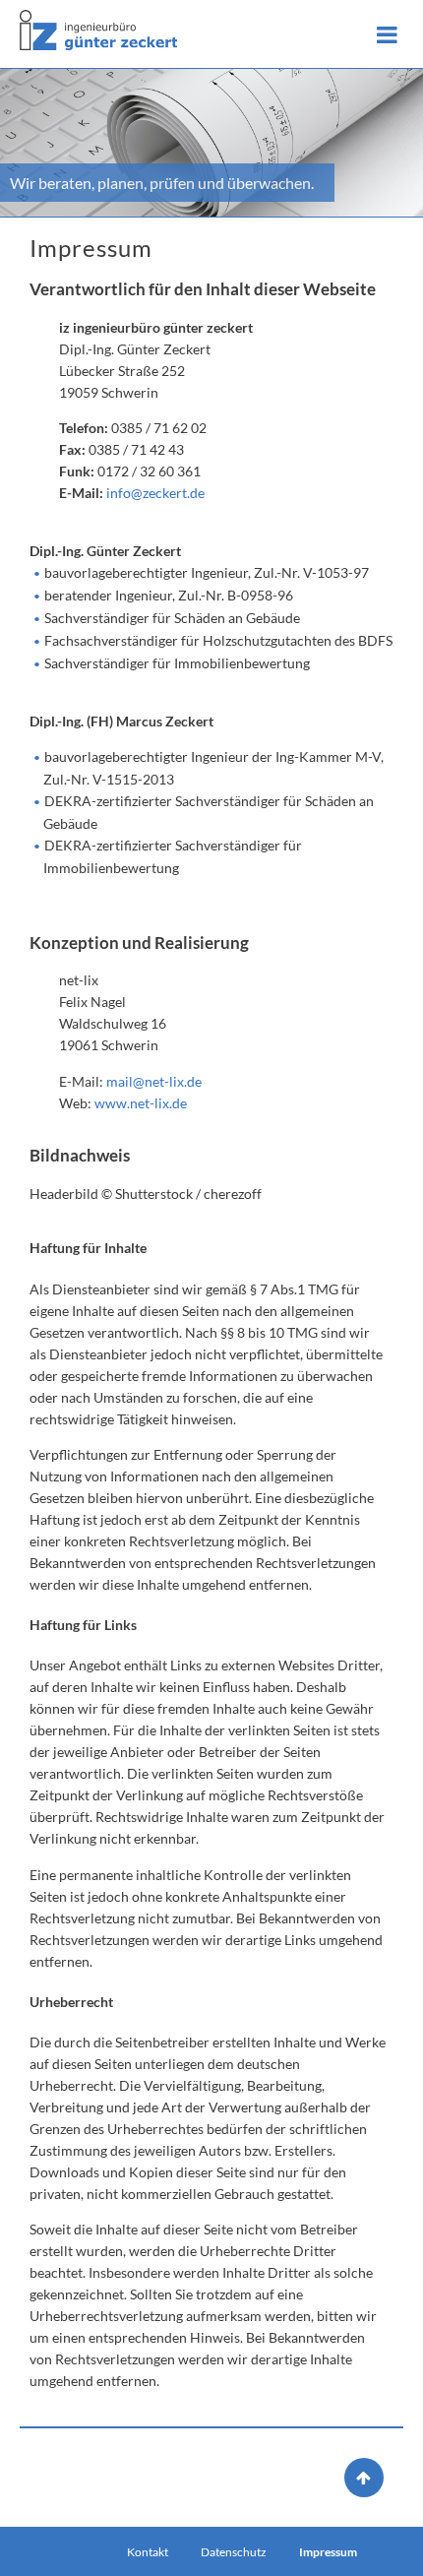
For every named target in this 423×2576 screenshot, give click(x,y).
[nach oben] (359, 2477)
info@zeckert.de (155, 493)
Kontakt (148, 2552)
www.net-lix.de (141, 1103)
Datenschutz (234, 2552)
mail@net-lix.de (154, 1081)
